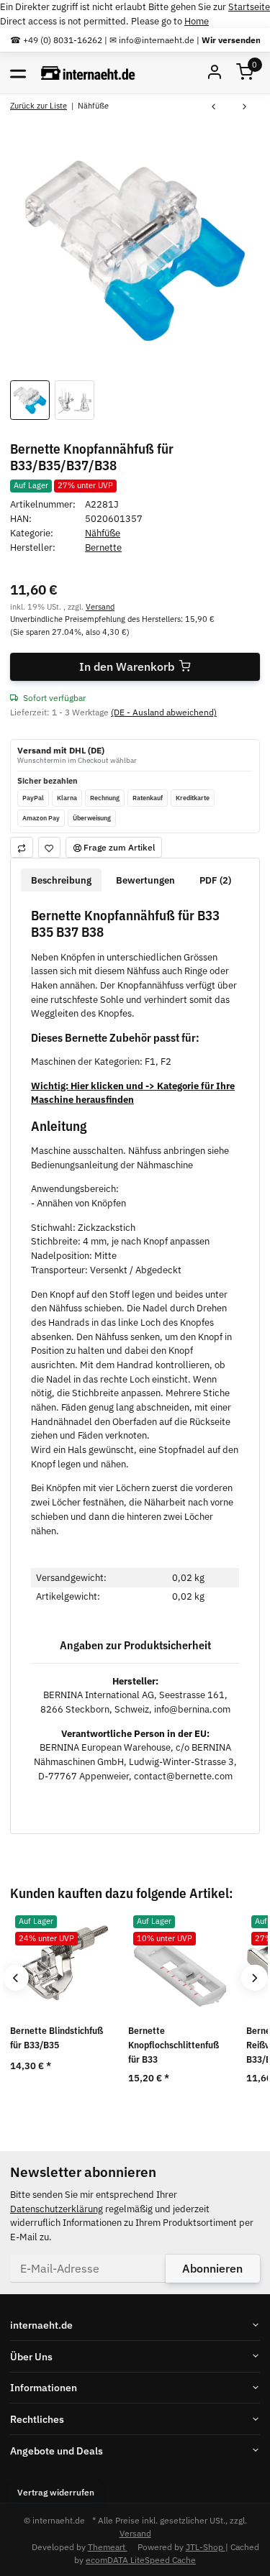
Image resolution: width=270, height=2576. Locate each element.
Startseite (249, 7)
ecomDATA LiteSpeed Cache (141, 2559)
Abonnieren (212, 2268)
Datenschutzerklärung (57, 2209)
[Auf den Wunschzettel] (50, 847)
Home (197, 21)
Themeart (108, 2547)
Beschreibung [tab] (61, 880)
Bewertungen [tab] (145, 880)
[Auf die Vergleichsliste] (22, 847)
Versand (100, 606)
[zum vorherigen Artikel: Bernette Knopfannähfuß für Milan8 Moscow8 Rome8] (213, 107)
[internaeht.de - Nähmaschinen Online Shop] (88, 73)
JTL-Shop (206, 2547)
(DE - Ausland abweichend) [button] (164, 712)
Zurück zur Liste (39, 105)
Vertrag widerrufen (56, 2492)
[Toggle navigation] (18, 73)
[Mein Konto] (215, 73)
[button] (245, 73)
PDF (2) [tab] (215, 880)
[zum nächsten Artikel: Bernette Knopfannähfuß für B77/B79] (244, 107)
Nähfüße (103, 533)
